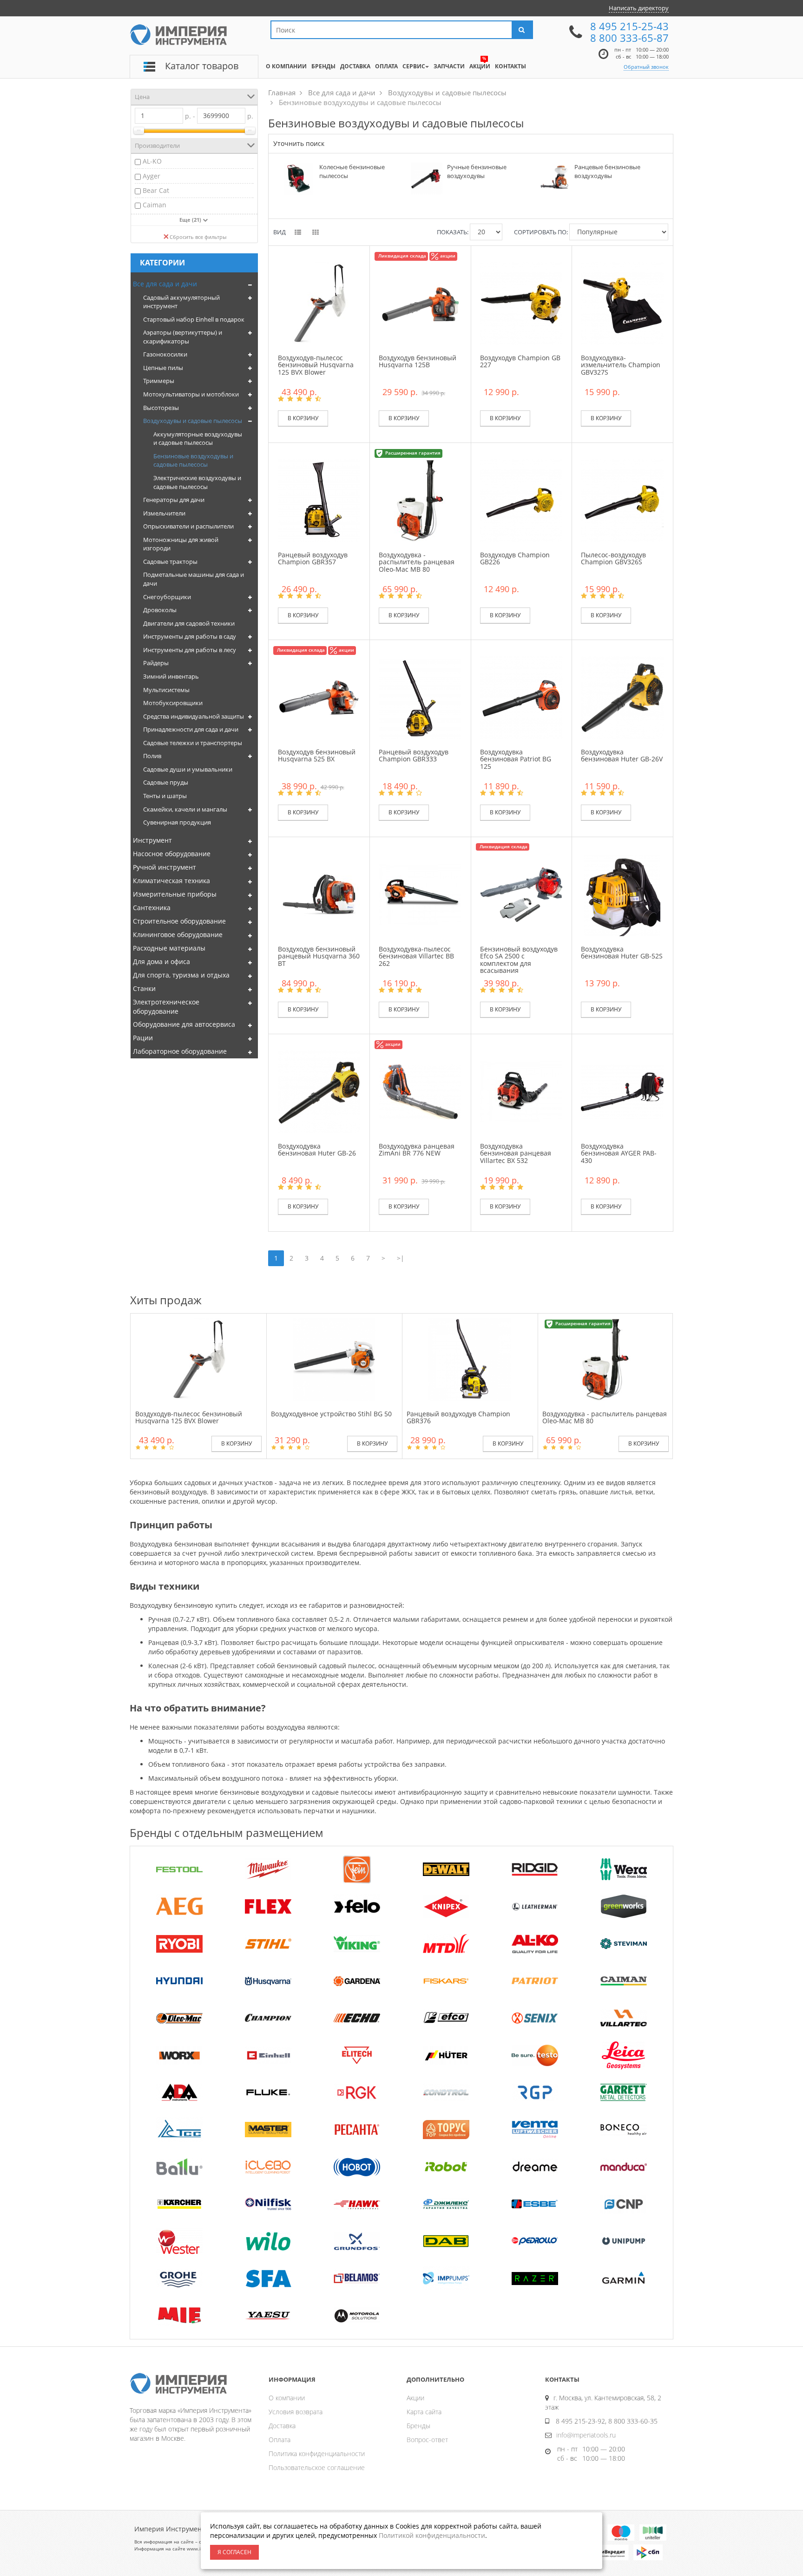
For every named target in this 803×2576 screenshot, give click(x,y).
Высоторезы (161, 408)
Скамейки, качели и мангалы (185, 809)
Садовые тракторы (170, 561)
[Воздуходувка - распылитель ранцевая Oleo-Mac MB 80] (420, 499)
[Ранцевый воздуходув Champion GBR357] (319, 499)
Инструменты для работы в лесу (190, 650)
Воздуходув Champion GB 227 (520, 361)
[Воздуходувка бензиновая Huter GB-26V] (622, 697)
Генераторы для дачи (174, 500)
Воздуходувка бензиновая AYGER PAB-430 (619, 1153)
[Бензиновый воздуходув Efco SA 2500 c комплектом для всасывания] (521, 894)
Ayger (151, 176)
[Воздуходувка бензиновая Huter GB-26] (319, 1091)
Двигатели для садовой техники (189, 623)
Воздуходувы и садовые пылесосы (193, 421)
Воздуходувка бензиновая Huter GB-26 (317, 1149)
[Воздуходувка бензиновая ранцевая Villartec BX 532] (521, 1091)
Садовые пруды (166, 782)
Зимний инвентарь (171, 676)
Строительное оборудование (179, 921)
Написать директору (639, 8)
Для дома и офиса (161, 961)
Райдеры (156, 663)
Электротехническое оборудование (166, 1007)
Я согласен (234, 2552)
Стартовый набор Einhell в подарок (194, 319)
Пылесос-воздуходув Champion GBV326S (613, 558)
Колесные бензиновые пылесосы (352, 171)
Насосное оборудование (172, 854)
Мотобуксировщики (173, 703)
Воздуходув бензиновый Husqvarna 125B (418, 361)
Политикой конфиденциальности (432, 2535)
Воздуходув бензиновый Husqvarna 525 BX (317, 755)
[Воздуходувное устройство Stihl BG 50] (334, 1359)
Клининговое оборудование (178, 935)
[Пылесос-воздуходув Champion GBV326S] (622, 499)
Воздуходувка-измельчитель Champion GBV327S (621, 365)
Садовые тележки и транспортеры (193, 743)
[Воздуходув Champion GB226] (521, 499)
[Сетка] (316, 233)
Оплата (280, 2440)
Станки (144, 988)
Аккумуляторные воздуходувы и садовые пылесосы (198, 439)
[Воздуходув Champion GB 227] (521, 302)
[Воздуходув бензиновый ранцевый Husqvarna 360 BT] (319, 894)
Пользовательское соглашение (317, 2467)
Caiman (155, 205)
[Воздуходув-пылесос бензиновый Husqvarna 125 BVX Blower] (319, 302)
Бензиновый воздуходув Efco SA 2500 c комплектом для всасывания (519, 960)
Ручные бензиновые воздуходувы (477, 171)
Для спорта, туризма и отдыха (181, 975)
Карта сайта (424, 2412)
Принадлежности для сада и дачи (191, 729)
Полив (152, 756)
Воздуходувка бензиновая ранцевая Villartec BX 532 (516, 1153)
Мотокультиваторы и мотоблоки (191, 394)
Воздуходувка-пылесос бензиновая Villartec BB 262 (416, 956)
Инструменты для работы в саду (190, 636)
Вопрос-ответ (427, 2440)
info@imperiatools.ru (586, 2435)
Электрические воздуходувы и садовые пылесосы (197, 482)
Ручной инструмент (165, 867)
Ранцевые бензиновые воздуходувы (607, 171)
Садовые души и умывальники (188, 769)
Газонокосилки (165, 354)
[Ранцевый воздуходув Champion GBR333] (420, 697)
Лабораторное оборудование (180, 1051)
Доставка (282, 2426)
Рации (143, 1038)
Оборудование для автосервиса (184, 1024)
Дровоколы (160, 610)
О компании (287, 2398)
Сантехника (152, 908)
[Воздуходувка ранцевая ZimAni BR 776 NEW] (420, 1091)
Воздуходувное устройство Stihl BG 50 (331, 1414)
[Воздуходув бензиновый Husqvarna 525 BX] (319, 697)
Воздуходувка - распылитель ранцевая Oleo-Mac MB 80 (417, 562)
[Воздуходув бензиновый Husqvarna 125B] (420, 302)
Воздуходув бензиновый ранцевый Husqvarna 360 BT (319, 956)
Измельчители (164, 513)
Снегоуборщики (167, 597)
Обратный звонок (646, 67)
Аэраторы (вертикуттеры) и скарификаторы (183, 337)
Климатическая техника (171, 881)
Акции (415, 2398)
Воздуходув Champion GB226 (515, 558)
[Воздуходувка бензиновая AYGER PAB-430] (622, 1091)
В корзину (303, 418)
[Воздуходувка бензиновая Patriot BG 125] (521, 697)
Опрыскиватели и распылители (188, 526)
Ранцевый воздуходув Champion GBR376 (458, 1417)
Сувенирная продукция (177, 822)
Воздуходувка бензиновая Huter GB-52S (622, 952)
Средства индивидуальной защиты (194, 716)
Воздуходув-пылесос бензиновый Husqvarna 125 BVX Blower (316, 365)
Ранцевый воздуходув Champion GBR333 (414, 755)
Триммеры (159, 381)
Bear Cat (156, 190)
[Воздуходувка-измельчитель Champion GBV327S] (622, 302)
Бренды (418, 2426)
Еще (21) (191, 220)
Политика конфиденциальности (317, 2454)
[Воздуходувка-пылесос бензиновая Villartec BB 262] (420, 894)
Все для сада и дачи (165, 284)
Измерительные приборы (175, 894)
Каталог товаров (202, 66)
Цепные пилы (163, 368)
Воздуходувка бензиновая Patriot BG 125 (516, 759)
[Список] (299, 233)
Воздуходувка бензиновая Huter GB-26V (622, 755)
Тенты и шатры (165, 796)
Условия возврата (296, 2412)
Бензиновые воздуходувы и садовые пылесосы (193, 460)
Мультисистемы (166, 690)
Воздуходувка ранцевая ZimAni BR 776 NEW (417, 1149)
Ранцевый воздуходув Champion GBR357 (313, 558)
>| (401, 1258)
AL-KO (152, 161)
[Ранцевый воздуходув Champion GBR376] (470, 1359)
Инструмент (152, 840)
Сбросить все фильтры (198, 237)
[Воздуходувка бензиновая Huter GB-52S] (622, 894)
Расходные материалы (169, 948)
